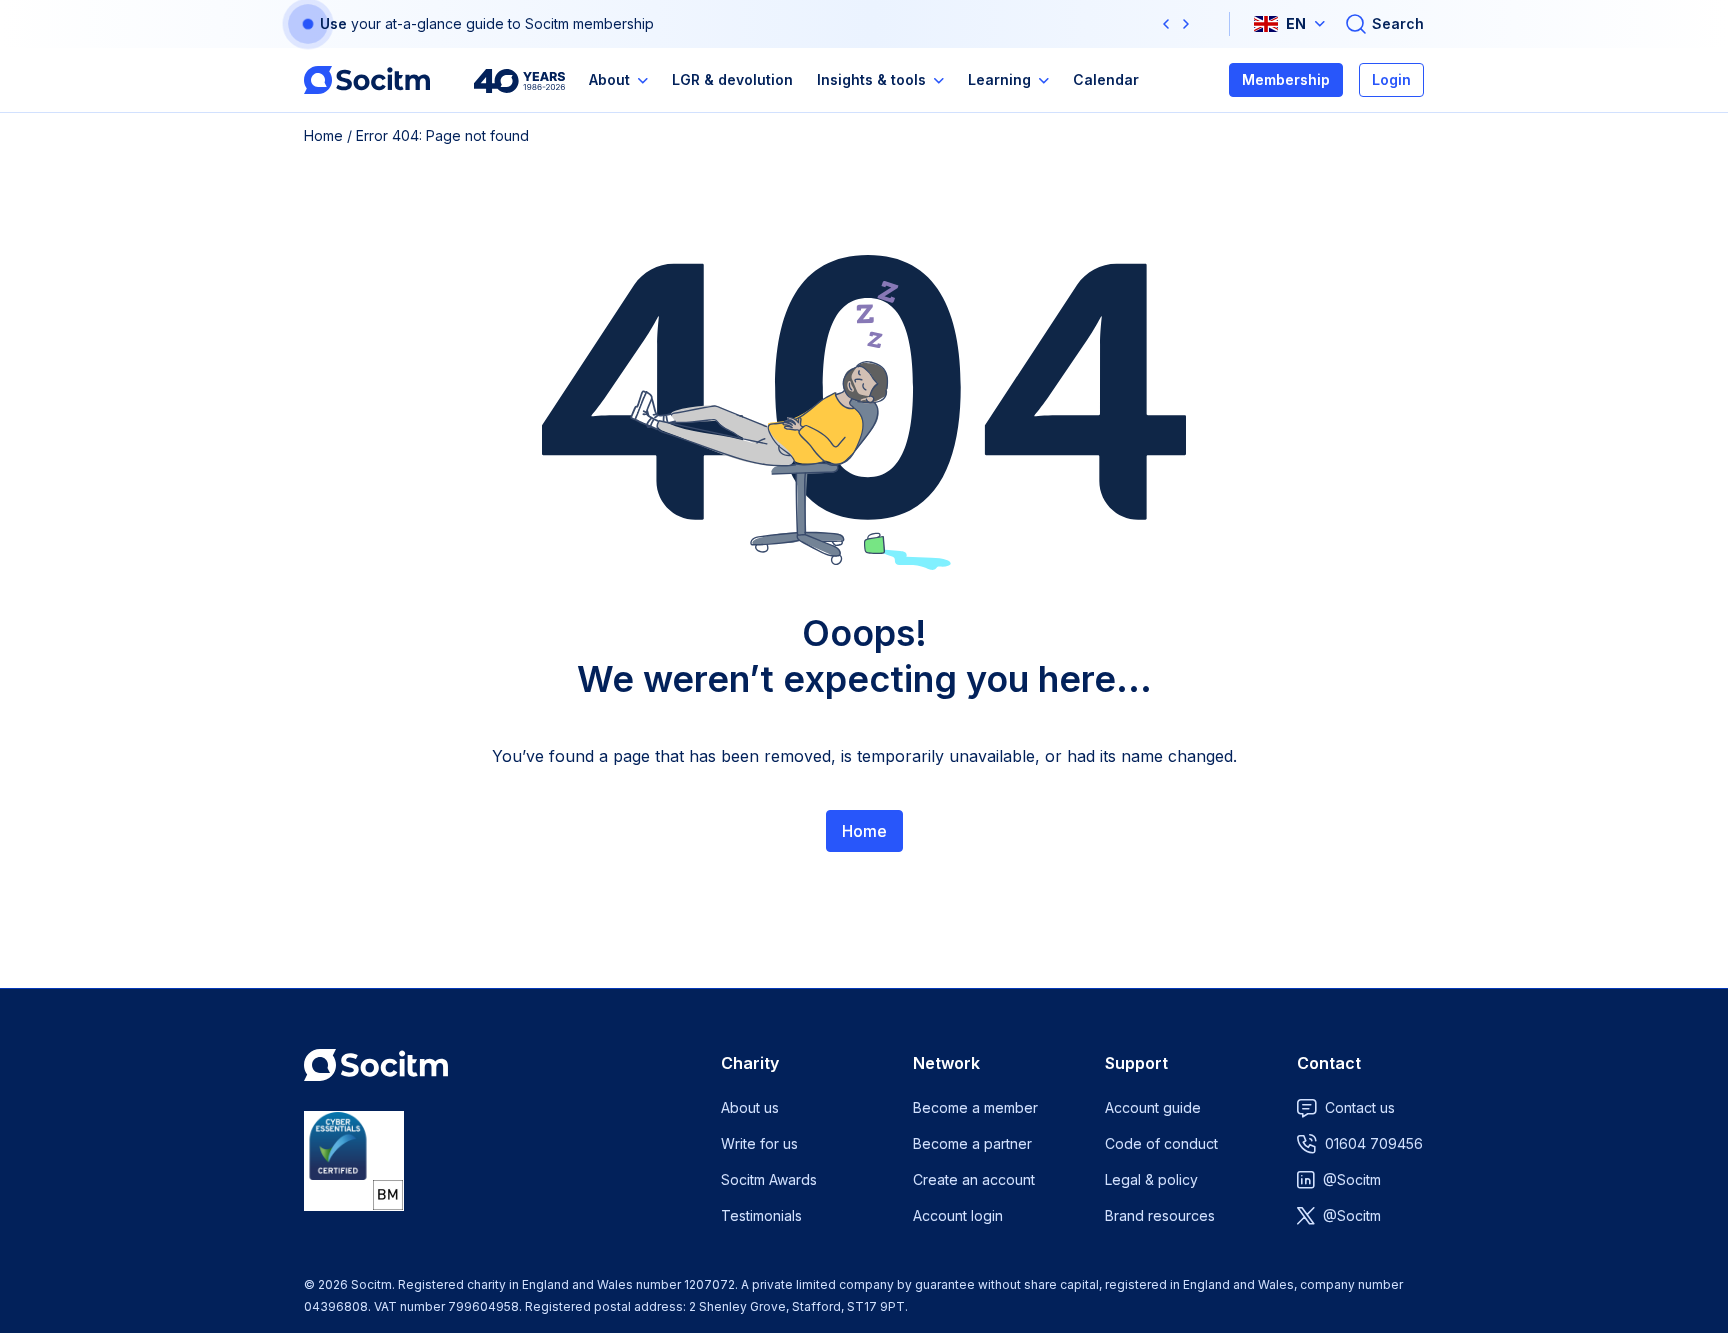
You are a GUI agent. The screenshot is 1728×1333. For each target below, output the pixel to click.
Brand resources (1160, 1215)
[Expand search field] (1384, 24)
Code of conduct (1161, 1143)
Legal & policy (1151, 1179)
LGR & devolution (732, 79)
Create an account (974, 1179)
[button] (1166, 24)
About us (750, 1107)
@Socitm (1352, 1179)
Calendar (1106, 79)
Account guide (1153, 1107)
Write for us (759, 1143)
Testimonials (761, 1215)
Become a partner (972, 1143)
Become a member (975, 1107)
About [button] (609, 79)
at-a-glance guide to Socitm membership (519, 23)
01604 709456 (1374, 1143)
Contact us (1360, 1107)
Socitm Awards (769, 1179)
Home (323, 135)
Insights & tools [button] (871, 79)
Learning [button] (999, 79)
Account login (958, 1215)
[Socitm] (367, 80)
